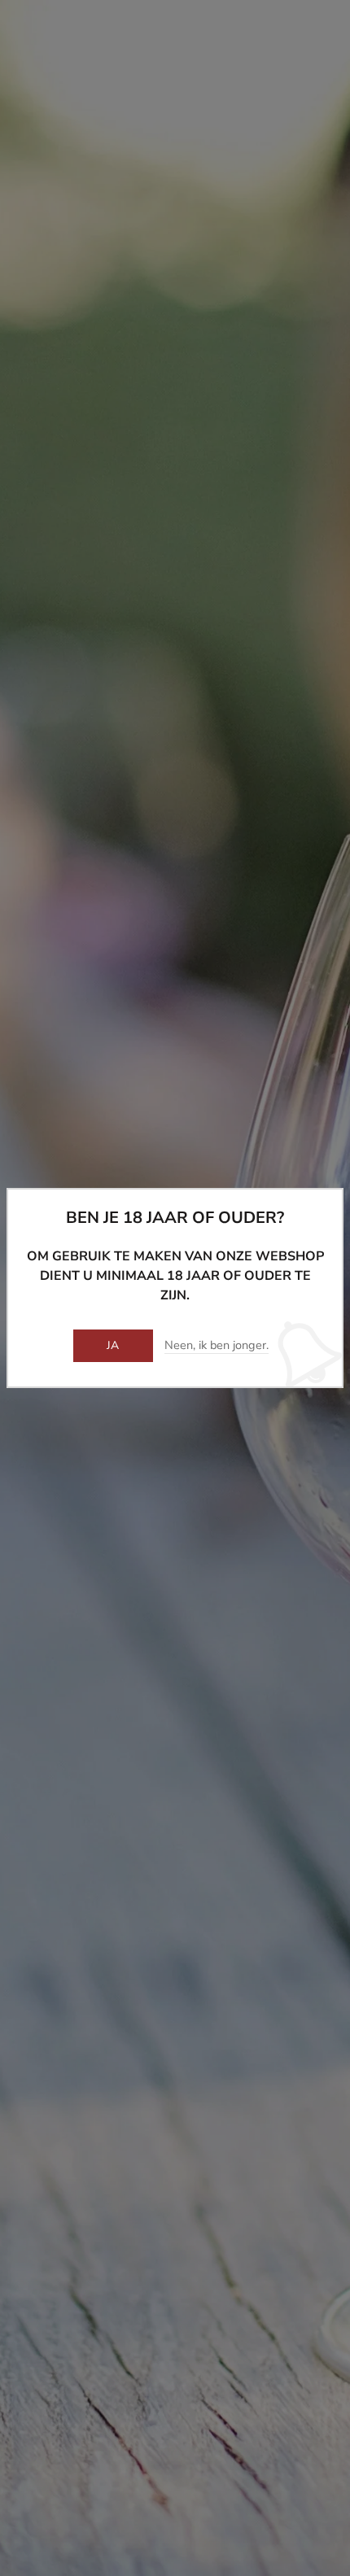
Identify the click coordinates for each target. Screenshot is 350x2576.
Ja (113, 1345)
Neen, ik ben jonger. (217, 1346)
